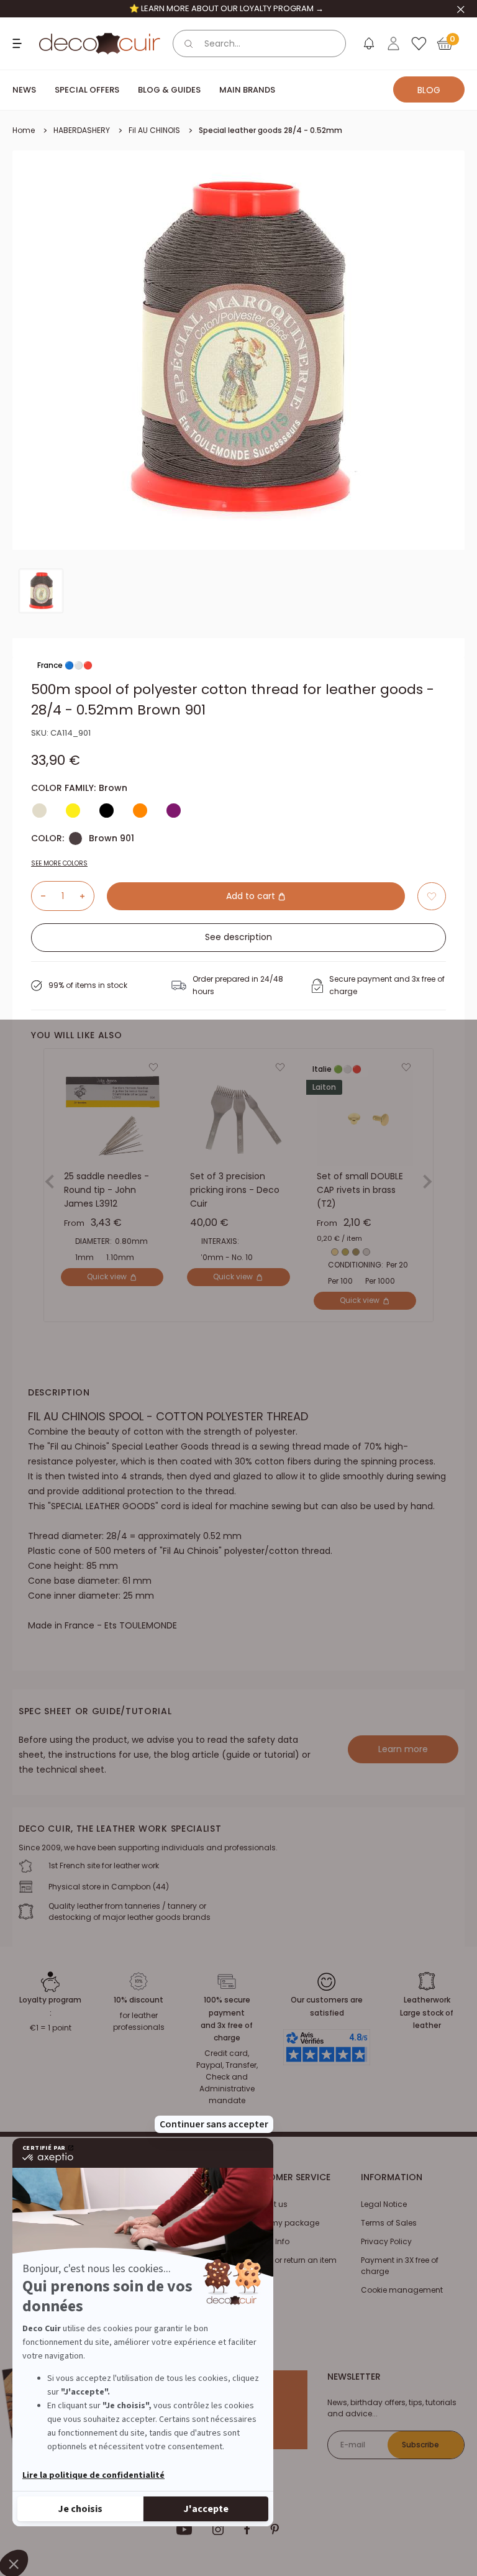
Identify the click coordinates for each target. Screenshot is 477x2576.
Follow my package (282, 2223)
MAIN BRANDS (247, 90)
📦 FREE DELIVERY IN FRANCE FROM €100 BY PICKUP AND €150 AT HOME (226, 8)
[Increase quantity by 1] (87, 896)
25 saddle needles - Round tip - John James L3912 (107, 1190)
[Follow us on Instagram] (218, 2529)
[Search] (189, 43)
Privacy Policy (386, 2241)
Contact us (266, 2204)
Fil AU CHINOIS (154, 130)
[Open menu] (19, 43)
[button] (432, 896)
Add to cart (252, 896)
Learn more (403, 1749)
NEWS (24, 90)
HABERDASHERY (82, 130)
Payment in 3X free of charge (400, 2266)
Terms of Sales (389, 2223)
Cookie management (402, 2290)
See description (238, 937)
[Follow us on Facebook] (247, 2529)
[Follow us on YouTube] (184, 2529)
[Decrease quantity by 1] (39, 896)
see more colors (59, 863)
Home (24, 130)
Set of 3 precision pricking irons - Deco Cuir (235, 1190)
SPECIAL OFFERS (87, 90)
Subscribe (420, 2445)
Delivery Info (267, 2241)
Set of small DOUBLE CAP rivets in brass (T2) (360, 1190)
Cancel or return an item (291, 2260)
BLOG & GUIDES (169, 90)
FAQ (252, 2279)
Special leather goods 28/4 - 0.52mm (270, 130)
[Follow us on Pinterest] (275, 2529)
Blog (429, 90)
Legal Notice (384, 2204)
